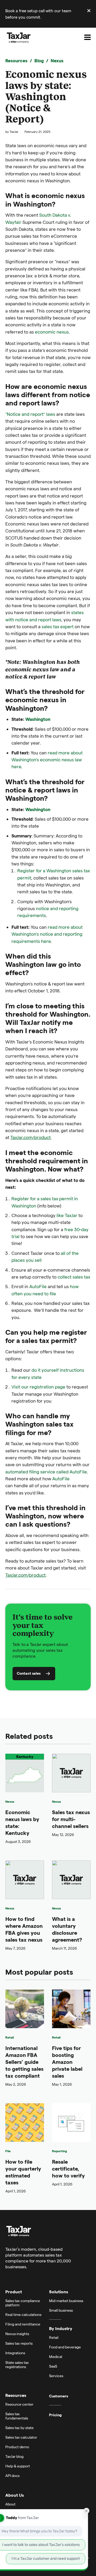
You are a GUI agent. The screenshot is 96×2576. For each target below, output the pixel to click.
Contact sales (29, 1673)
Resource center (19, 2404)
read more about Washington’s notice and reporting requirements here (47, 934)
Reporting (59, 2151)
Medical (56, 2357)
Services (56, 2376)
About (10, 2504)
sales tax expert (58, 626)
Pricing (55, 2415)
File (8, 2151)
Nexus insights (17, 2334)
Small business (61, 2310)
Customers (59, 2396)
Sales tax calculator (21, 2437)
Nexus (57, 60)
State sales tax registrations (17, 2365)
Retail (10, 2037)
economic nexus (52, 332)
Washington (38, 719)
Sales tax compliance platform (23, 2303)
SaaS (53, 2366)
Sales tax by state (19, 2428)
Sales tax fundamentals (17, 2416)
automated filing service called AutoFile (46, 1472)
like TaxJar (66, 1215)
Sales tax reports (19, 2343)
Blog (39, 60)
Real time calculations (23, 2314)
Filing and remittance (23, 2324)
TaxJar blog (14, 2456)
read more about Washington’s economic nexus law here (47, 760)
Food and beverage (65, 2347)
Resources (16, 60)
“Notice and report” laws (30, 414)
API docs (12, 2476)
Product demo (17, 2447)
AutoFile (38, 1286)
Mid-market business (66, 2301)
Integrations (15, 2353)
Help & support (18, 2466)
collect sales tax (74, 1277)
